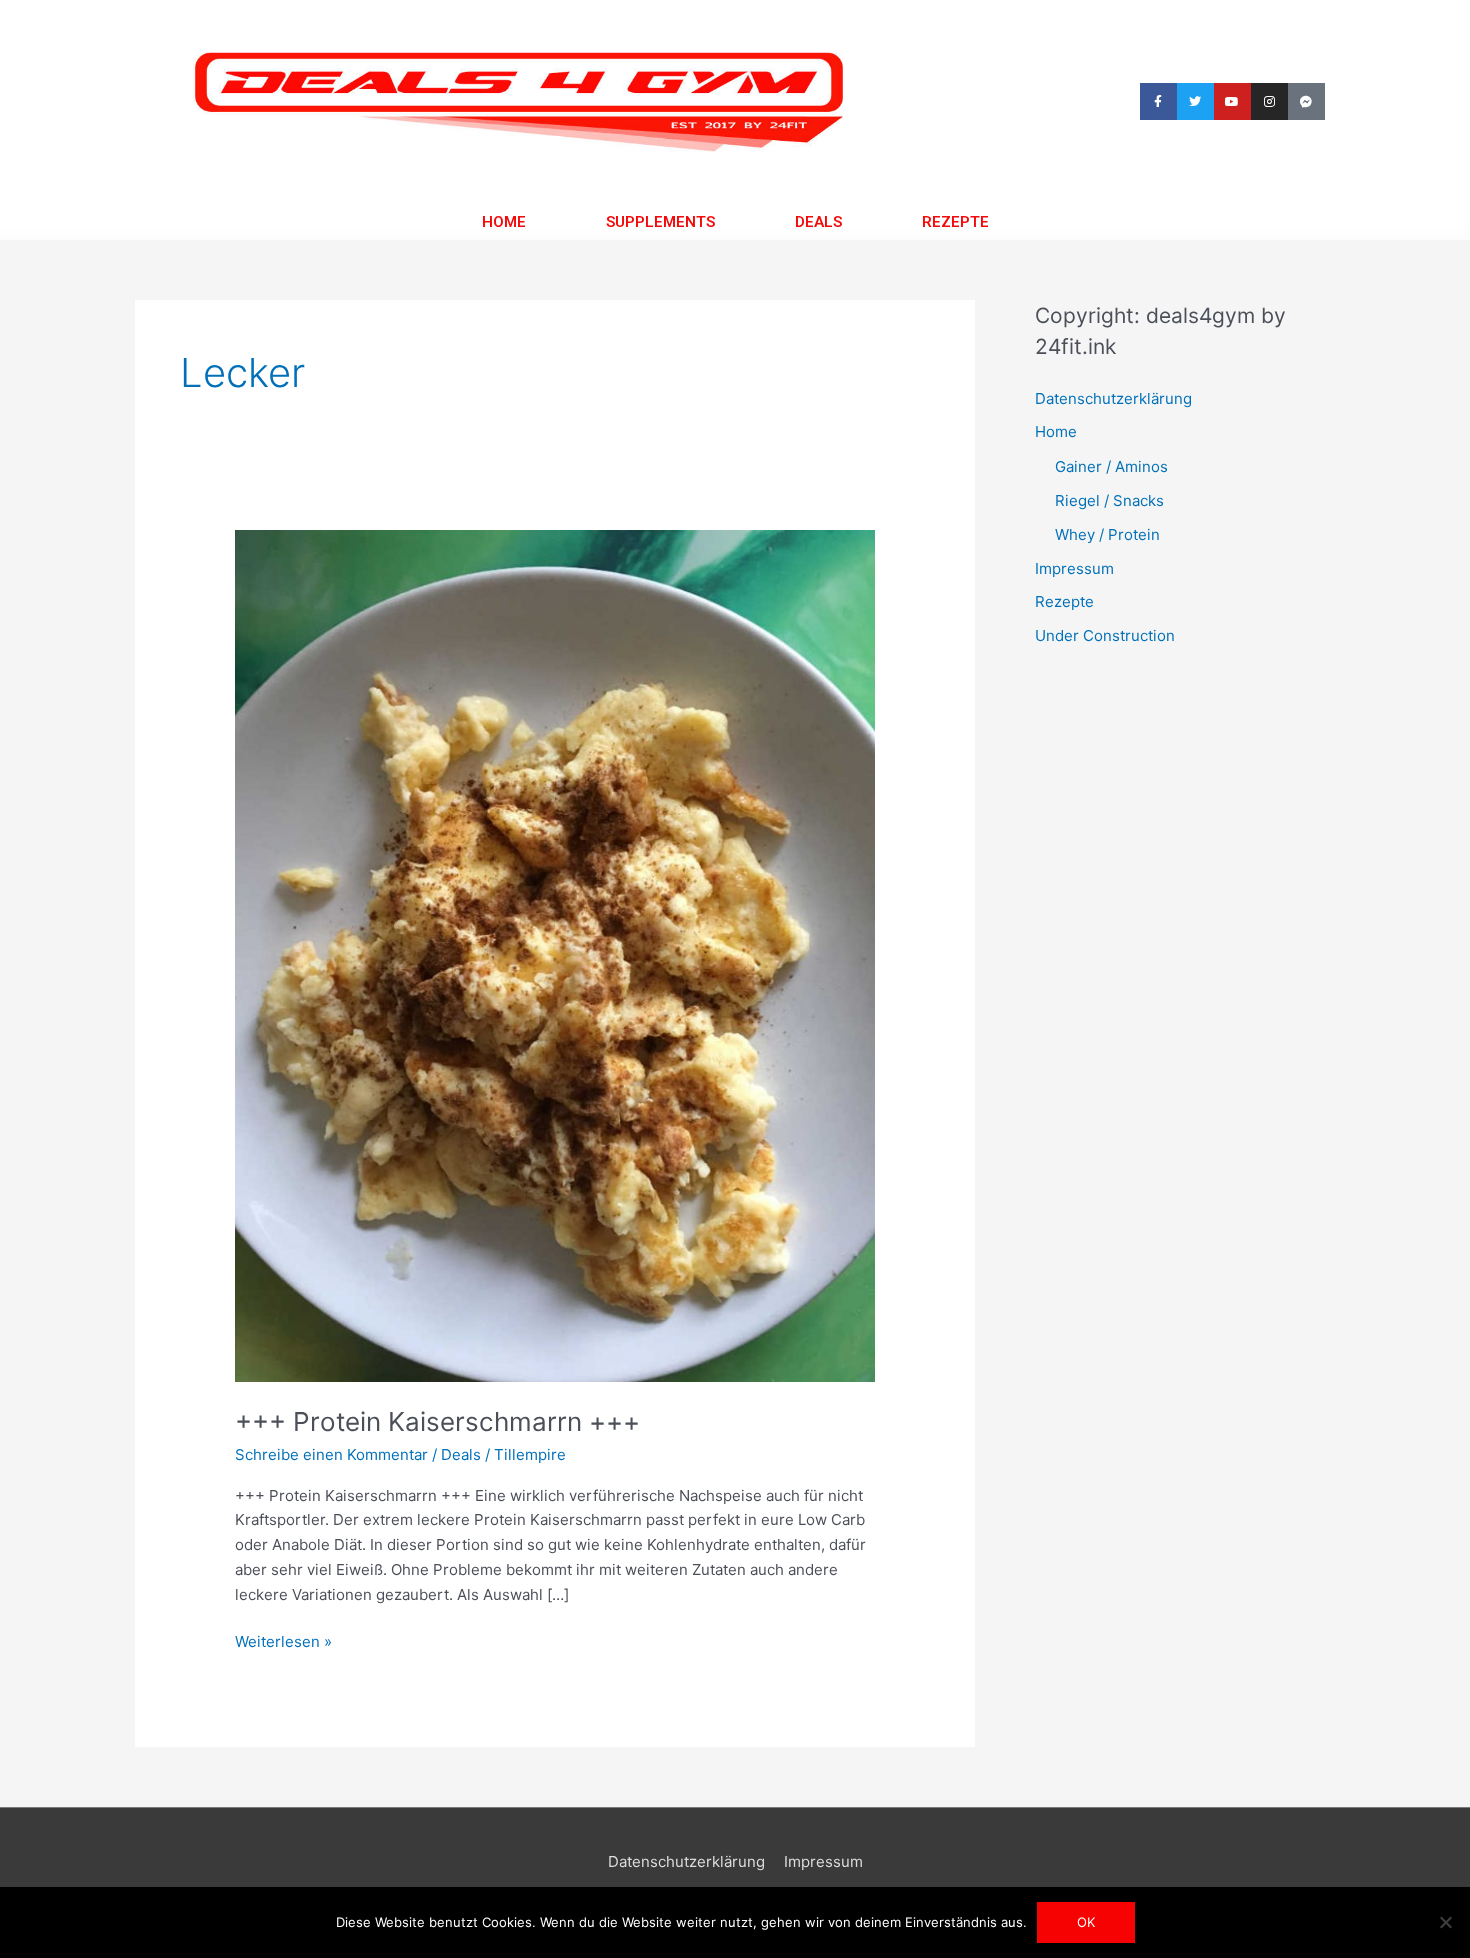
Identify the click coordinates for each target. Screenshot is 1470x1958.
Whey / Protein (1107, 534)
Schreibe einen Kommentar (331, 1454)
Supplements (660, 222)
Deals (818, 222)
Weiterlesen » (283, 1640)
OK (1086, 1922)
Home (504, 222)
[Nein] (1445, 1922)
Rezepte (955, 222)
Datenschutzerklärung (1113, 398)
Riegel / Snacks (1109, 500)
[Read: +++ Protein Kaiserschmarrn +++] (555, 954)
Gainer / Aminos (1111, 466)
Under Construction (1105, 635)
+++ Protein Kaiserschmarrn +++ (437, 1421)
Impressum (1074, 568)
